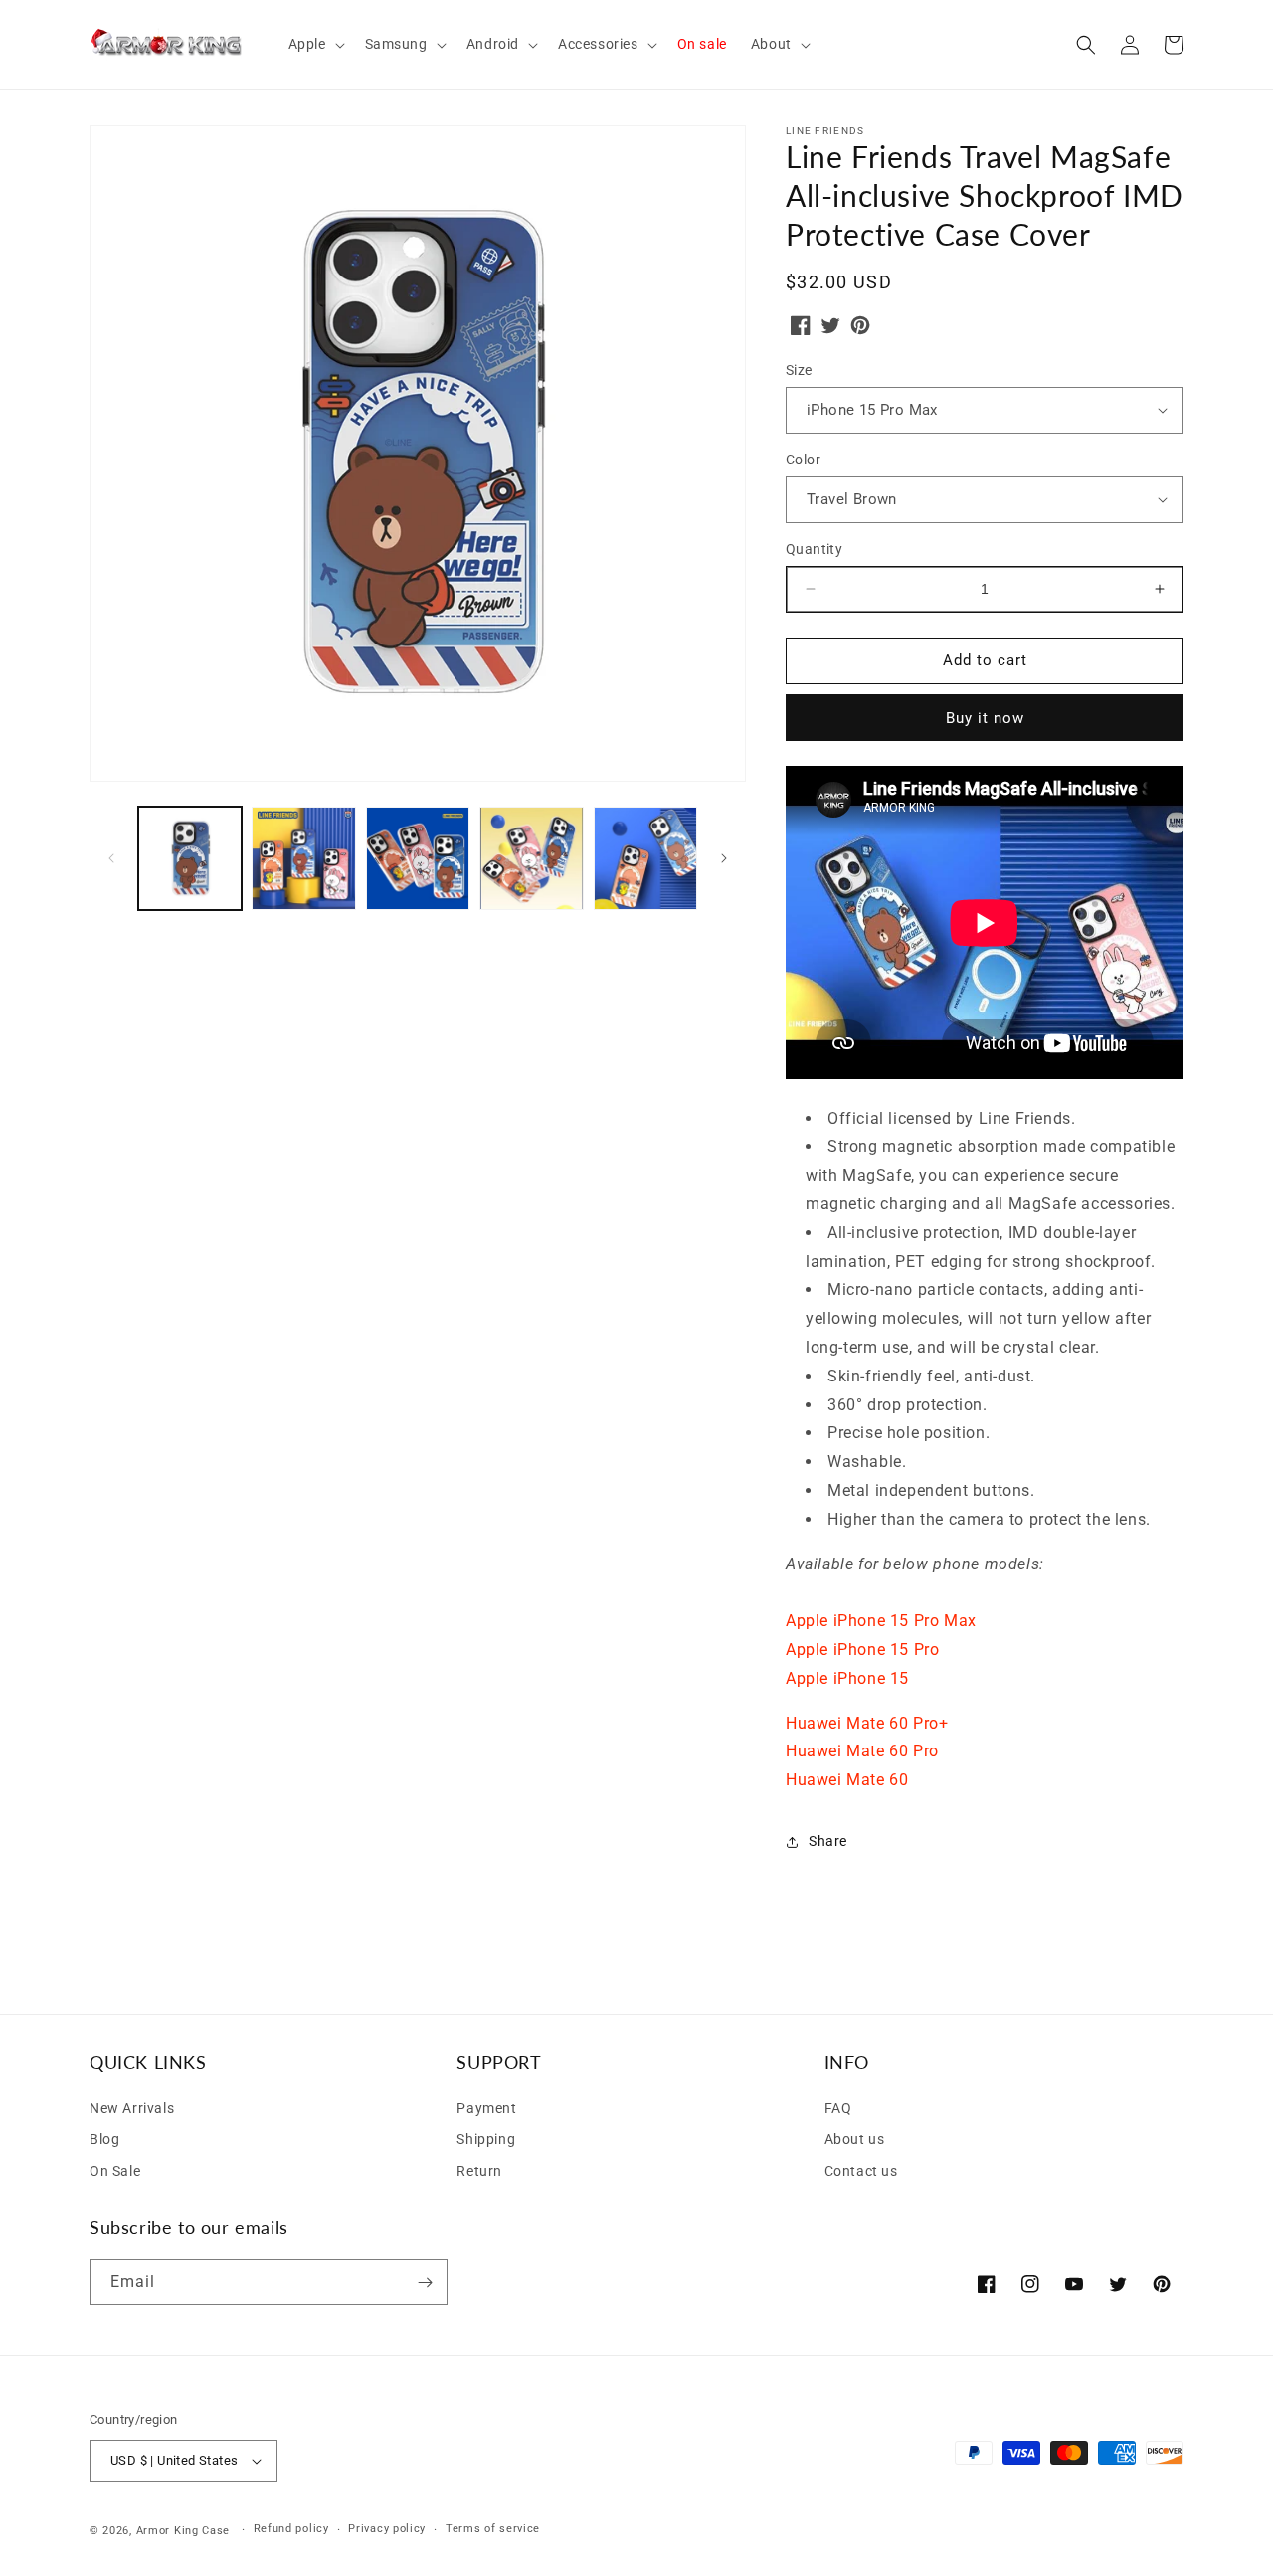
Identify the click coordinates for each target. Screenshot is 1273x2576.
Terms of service (493, 2529)
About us (855, 2139)
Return (479, 2171)
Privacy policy (387, 2529)
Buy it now (985, 718)
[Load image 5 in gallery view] (645, 858)
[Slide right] (724, 858)
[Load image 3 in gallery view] (418, 858)
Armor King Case (183, 2531)
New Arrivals (132, 2108)
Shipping (486, 2139)
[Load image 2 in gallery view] (303, 858)
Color (803, 460)
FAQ (838, 2108)
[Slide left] (111, 858)
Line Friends (825, 131)
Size (799, 370)
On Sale (115, 2171)
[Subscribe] (425, 2282)
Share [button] (828, 1841)
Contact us (861, 2171)
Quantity (814, 549)
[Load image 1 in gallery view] (190, 858)
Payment (486, 2108)
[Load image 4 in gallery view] (531, 858)
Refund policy (291, 2529)
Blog (104, 2139)
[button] (315, 44)
